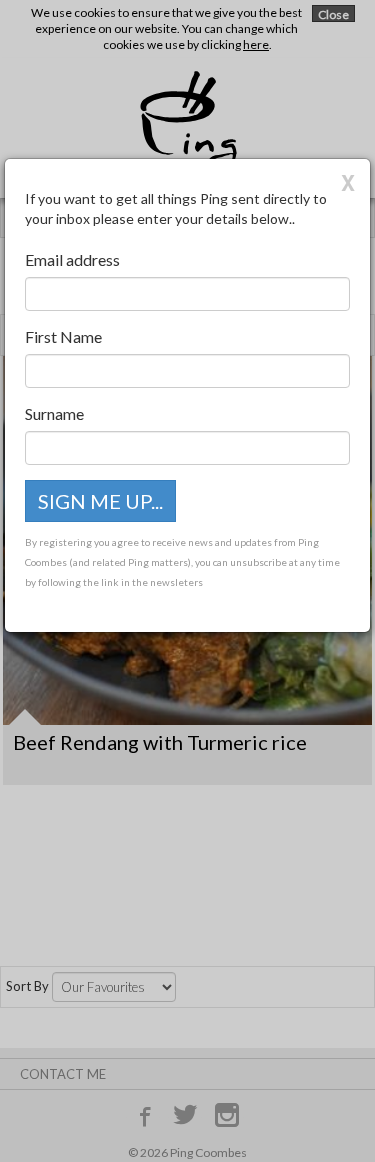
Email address (72, 259)
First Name (63, 336)
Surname (54, 413)
